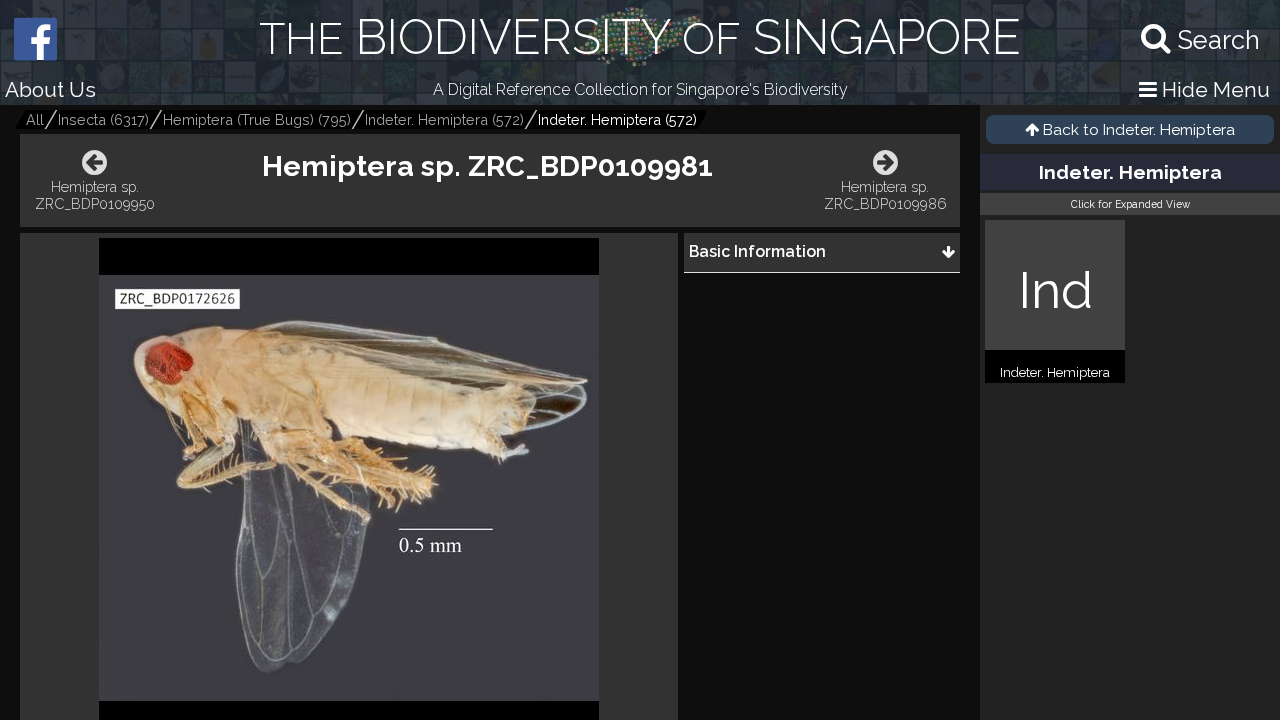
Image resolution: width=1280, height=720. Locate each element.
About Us (50, 89)
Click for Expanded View (1130, 204)
